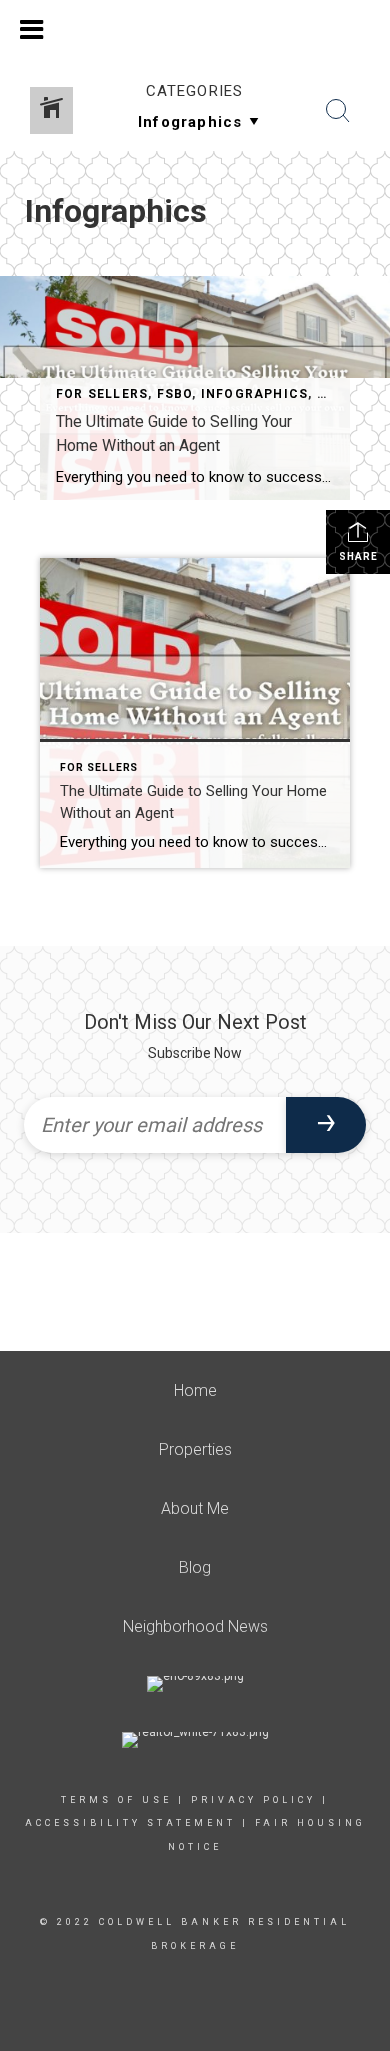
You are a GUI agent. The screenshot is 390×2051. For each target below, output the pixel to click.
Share (358, 556)
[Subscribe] (326, 1125)
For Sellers (102, 394)
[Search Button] (338, 111)
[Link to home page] (194, 27)
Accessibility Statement (130, 1823)
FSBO (175, 394)
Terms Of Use (116, 1800)
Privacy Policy (253, 1800)
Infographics (254, 394)
